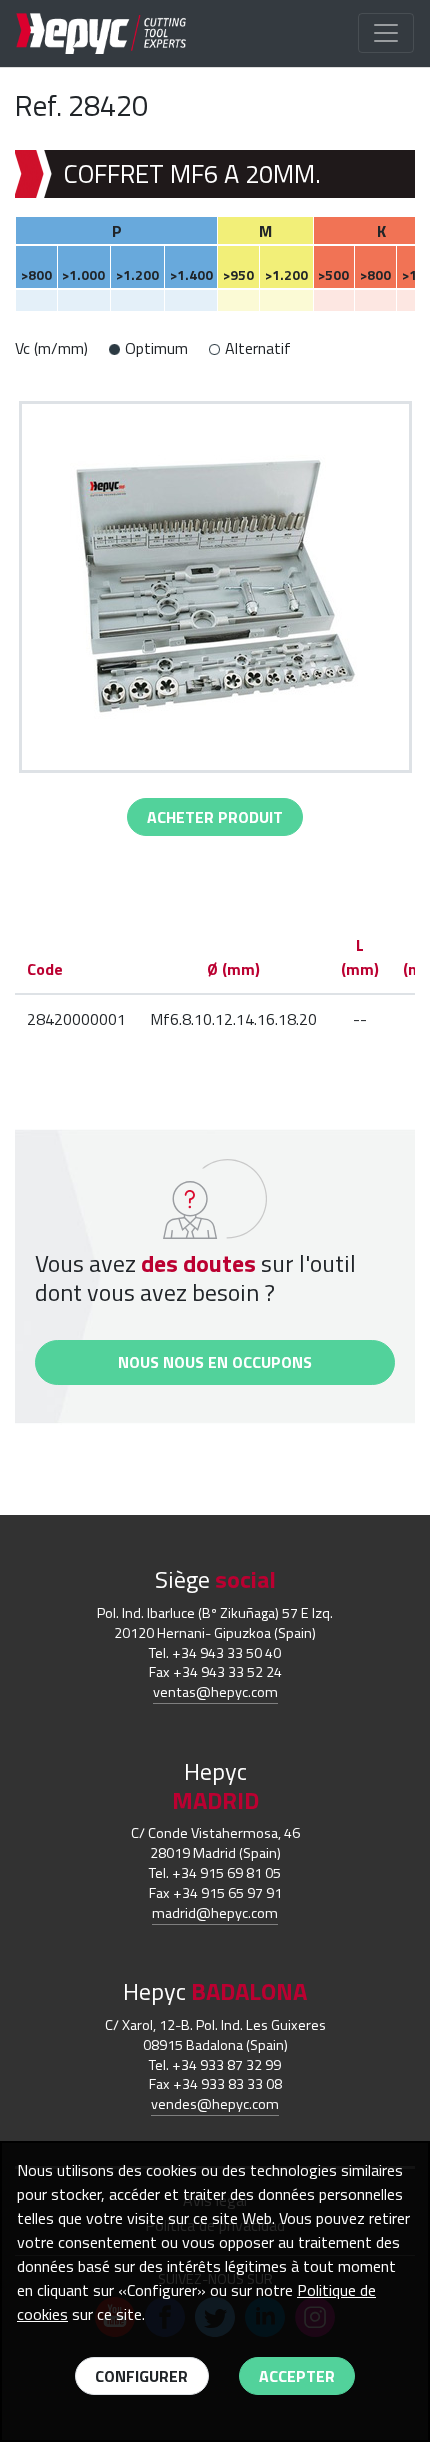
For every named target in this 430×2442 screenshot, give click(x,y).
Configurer (141, 2376)
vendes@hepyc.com (215, 2104)
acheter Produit (215, 817)
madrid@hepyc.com (215, 1913)
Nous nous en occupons (215, 1362)
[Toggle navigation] (386, 33)
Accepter (297, 2376)
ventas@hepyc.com (215, 1692)
